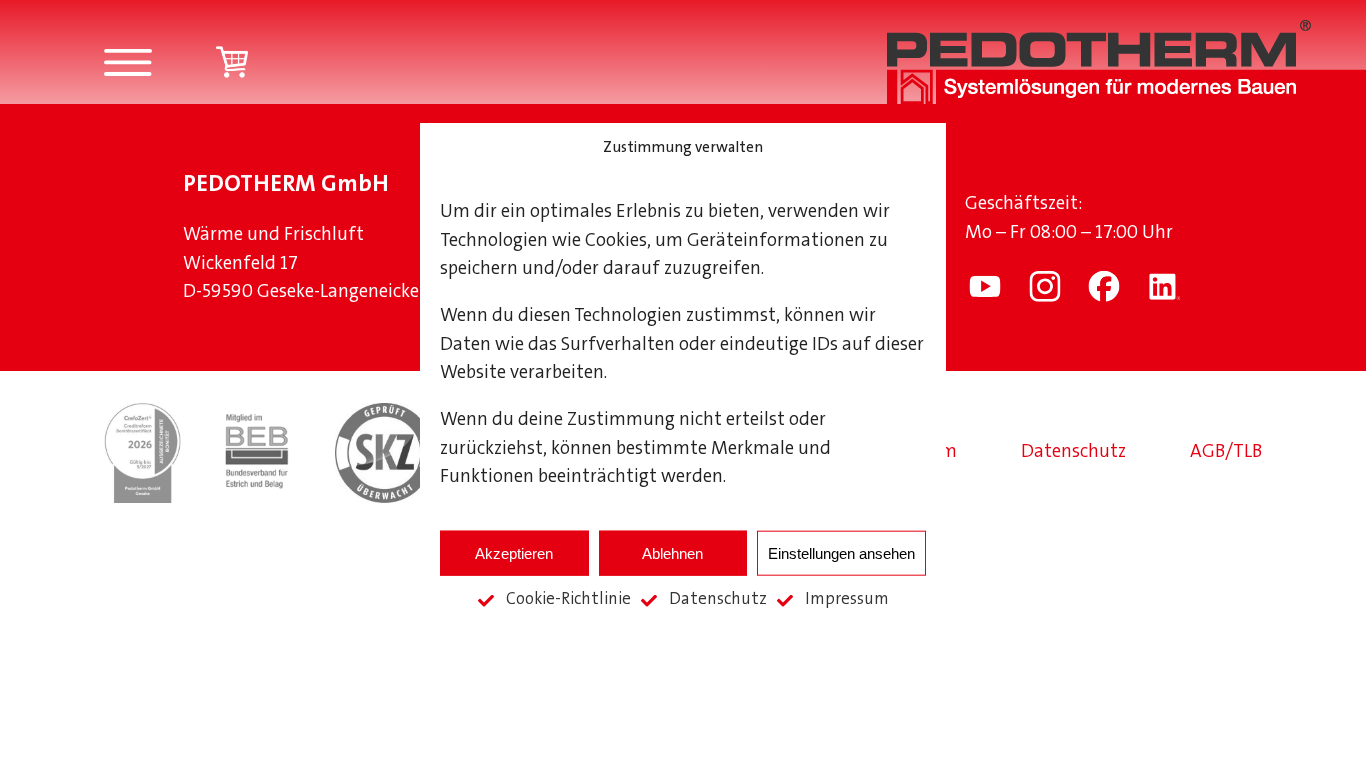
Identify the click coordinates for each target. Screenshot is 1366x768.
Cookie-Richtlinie (568, 599)
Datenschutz (718, 599)
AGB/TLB (1226, 452)
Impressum (847, 599)
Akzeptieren (514, 552)
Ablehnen (672, 552)
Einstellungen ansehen (841, 552)
